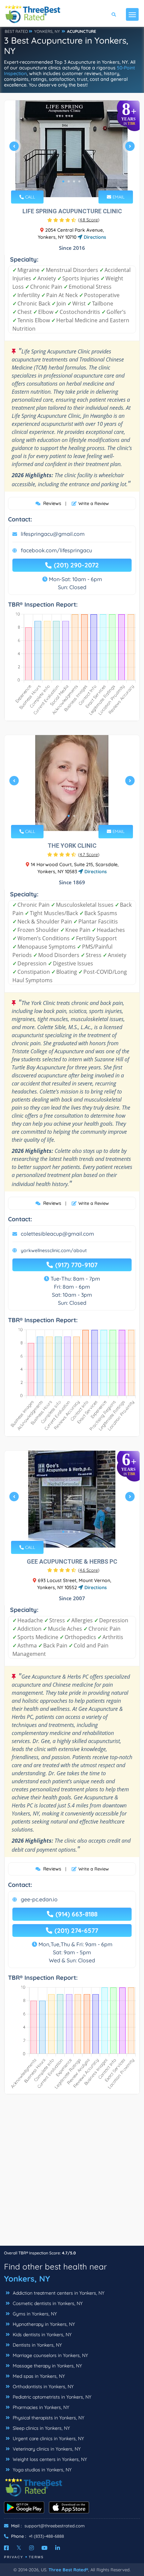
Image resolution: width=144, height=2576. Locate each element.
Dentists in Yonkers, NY (37, 2345)
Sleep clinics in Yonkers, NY (41, 2428)
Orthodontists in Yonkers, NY (43, 2387)
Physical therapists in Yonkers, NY (48, 2418)
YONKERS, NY (47, 31)
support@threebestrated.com (55, 2526)
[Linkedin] (58, 2548)
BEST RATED (16, 31)
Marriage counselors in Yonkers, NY (50, 2355)
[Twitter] (19, 2548)
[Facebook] (6, 2548)
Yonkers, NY (27, 2279)
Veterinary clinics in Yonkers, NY (46, 2449)
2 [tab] (69, 181)
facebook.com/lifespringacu (56, 550)
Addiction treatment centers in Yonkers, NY (58, 2293)
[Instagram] (31, 2548)
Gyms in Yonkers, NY (34, 2314)
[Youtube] (45, 2548)
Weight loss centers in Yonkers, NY (49, 2459)
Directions (94, 237)
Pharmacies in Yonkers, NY (40, 2407)
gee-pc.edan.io (39, 1899)
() (89, 220)
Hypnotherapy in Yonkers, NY (43, 2324)
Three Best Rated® (68, 2570)
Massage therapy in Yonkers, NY (47, 2366)
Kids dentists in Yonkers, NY (42, 2335)
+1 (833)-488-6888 (46, 2536)
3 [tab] (74, 181)
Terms (36, 2557)
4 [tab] (79, 181)
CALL (29, 197)
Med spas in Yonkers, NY (38, 2376)
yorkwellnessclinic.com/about (54, 1250)
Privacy (14, 2557)
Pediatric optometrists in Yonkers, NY (51, 2397)
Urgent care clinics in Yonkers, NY (48, 2439)
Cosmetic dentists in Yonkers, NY (47, 2303)
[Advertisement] (72, 2173)
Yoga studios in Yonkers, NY (42, 2470)
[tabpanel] (72, 149)
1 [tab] (63, 181)
